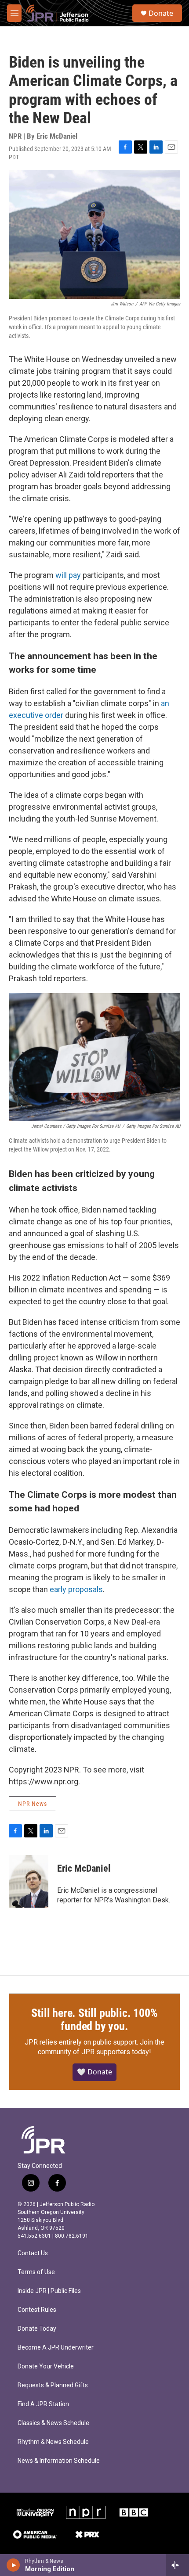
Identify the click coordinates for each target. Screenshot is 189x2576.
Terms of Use (36, 2272)
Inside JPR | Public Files (49, 2291)
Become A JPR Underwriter (56, 2348)
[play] (13, 2565)
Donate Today (37, 2329)
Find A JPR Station (43, 2404)
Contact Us (33, 2253)
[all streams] (177, 2565)
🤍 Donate (94, 2072)
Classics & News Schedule (53, 2423)
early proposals (76, 1589)
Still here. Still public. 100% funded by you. (94, 2020)
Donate (161, 13)
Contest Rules (37, 2310)
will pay (68, 575)
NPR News (33, 1804)
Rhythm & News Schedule (53, 2442)
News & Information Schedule (59, 2461)
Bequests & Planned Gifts (53, 2385)
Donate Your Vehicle (46, 2366)
